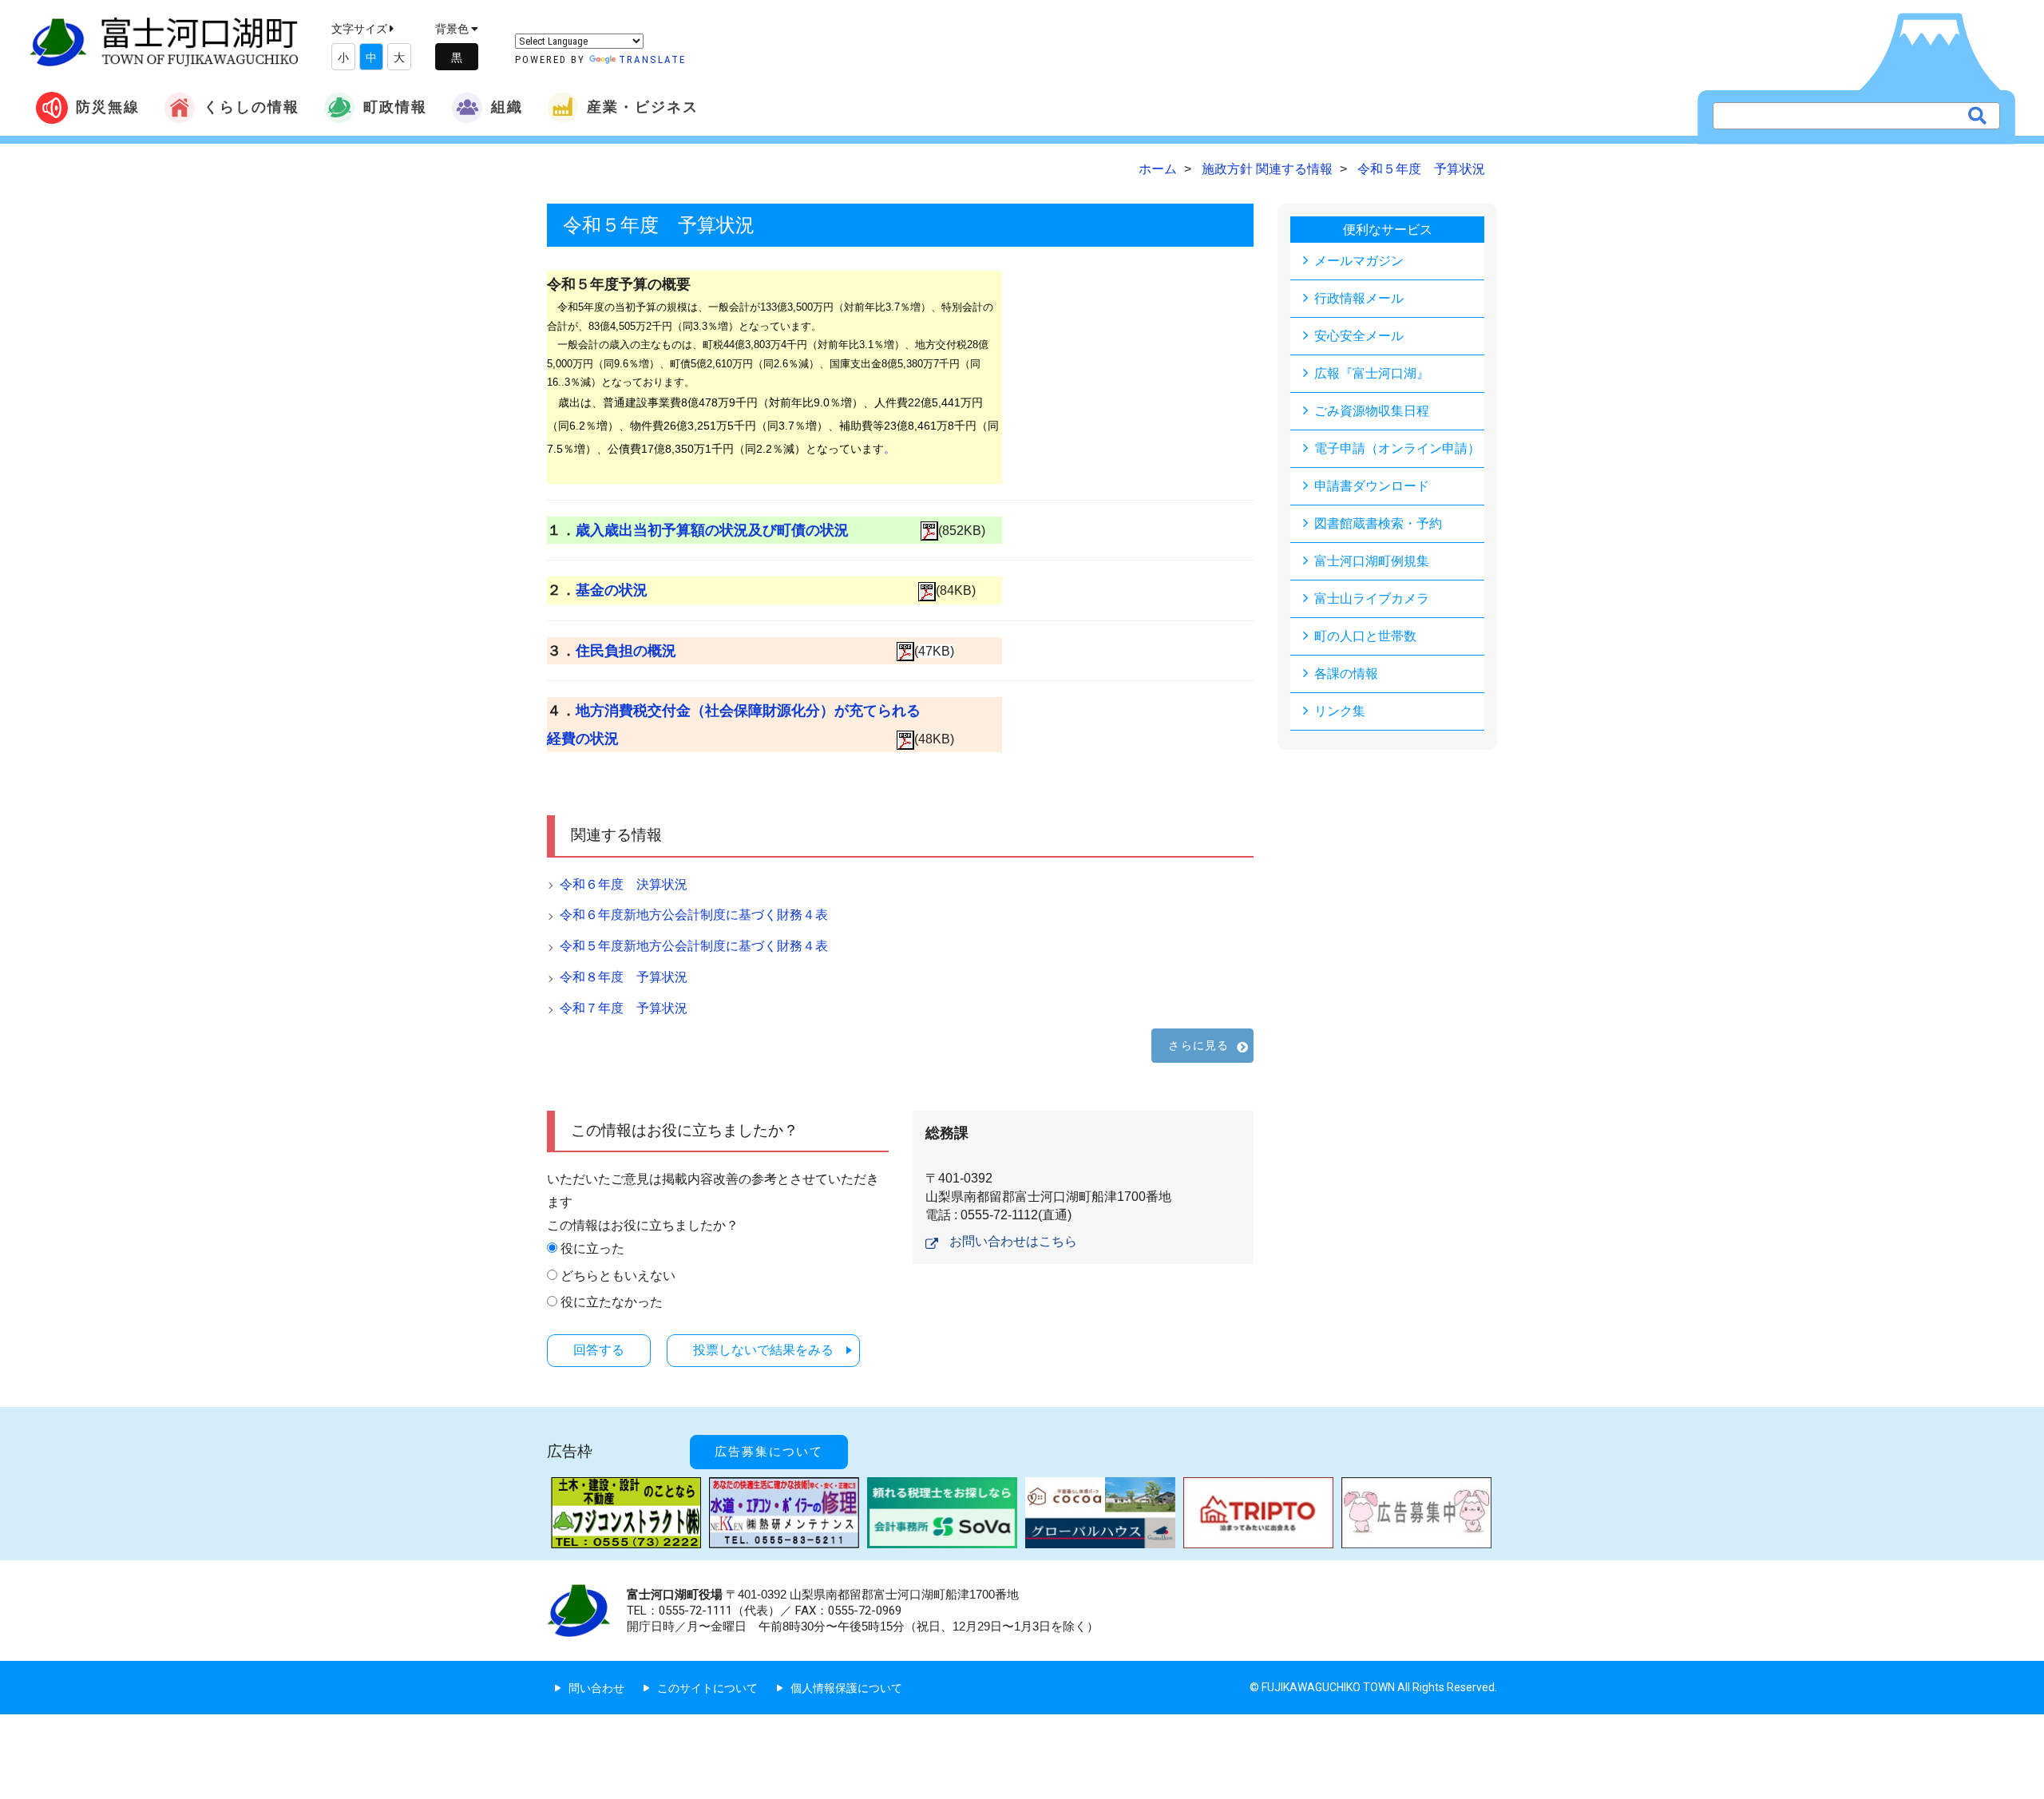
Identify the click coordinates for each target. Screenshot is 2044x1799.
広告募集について (769, 1452)
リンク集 (1340, 711)
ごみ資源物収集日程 (1372, 411)
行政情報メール (1359, 298)
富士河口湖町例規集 (1372, 561)
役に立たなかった (612, 1302)
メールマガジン (1359, 261)
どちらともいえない (618, 1276)
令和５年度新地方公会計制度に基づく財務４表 (694, 946)
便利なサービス (1388, 230)
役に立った (592, 1248)
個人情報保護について (846, 1688)
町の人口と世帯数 (1365, 636)
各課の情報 (1346, 674)
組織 (507, 107)
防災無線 (108, 107)
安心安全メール (1359, 336)
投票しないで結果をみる (763, 1350)
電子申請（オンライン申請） (1397, 448)
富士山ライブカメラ (1372, 598)
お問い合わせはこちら (1013, 1241)
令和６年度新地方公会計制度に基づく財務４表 (694, 915)
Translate (652, 59)
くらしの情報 (252, 107)
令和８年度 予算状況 (624, 977)
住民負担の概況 (626, 651)
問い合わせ (596, 1688)
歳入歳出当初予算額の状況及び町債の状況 (712, 530)
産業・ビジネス (643, 107)
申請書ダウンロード (1372, 486)
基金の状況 (612, 590)
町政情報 (395, 107)
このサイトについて (707, 1688)
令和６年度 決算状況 (624, 884)
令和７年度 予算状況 (624, 1008)
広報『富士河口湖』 (1372, 373)
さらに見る (1198, 1045)
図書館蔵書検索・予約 (1378, 523)
